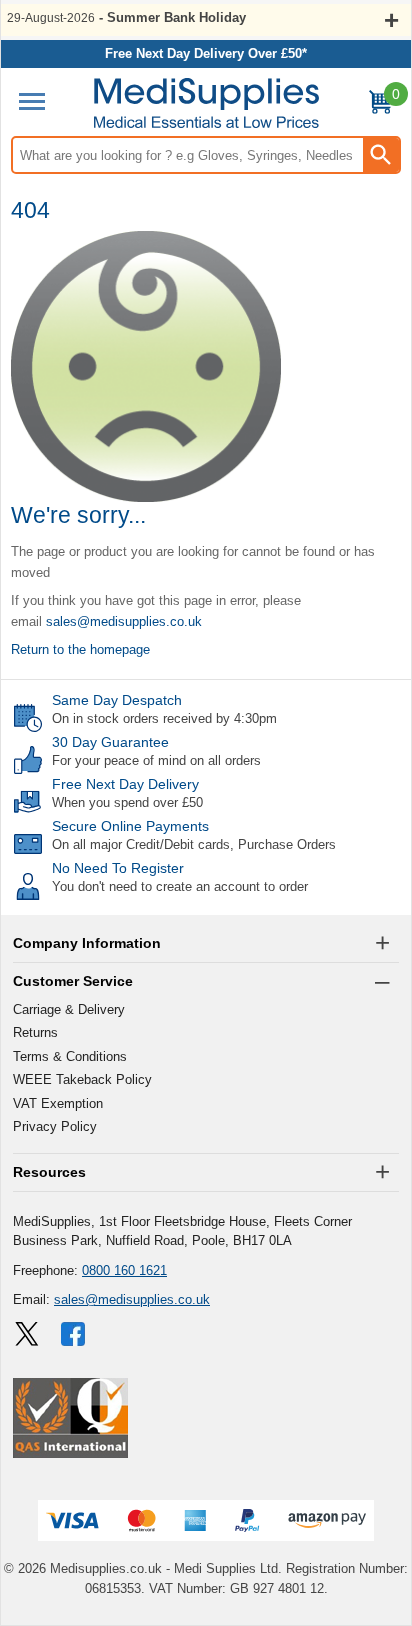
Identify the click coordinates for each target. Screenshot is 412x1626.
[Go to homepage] (206, 103)
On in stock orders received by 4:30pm (164, 718)
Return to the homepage (80, 649)
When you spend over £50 (127, 802)
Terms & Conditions (70, 1056)
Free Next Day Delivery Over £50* (206, 53)
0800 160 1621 (124, 1270)
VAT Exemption (58, 1103)
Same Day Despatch (117, 700)
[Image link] (27, 1334)
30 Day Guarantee (110, 742)
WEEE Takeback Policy (82, 1079)
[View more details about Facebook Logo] (75, 1334)
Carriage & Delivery (69, 1009)
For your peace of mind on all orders (156, 760)
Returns (35, 1032)
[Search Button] (381, 155)
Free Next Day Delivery (125, 784)
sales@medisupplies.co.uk (124, 621)
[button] (206, 944)
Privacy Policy (55, 1126)
